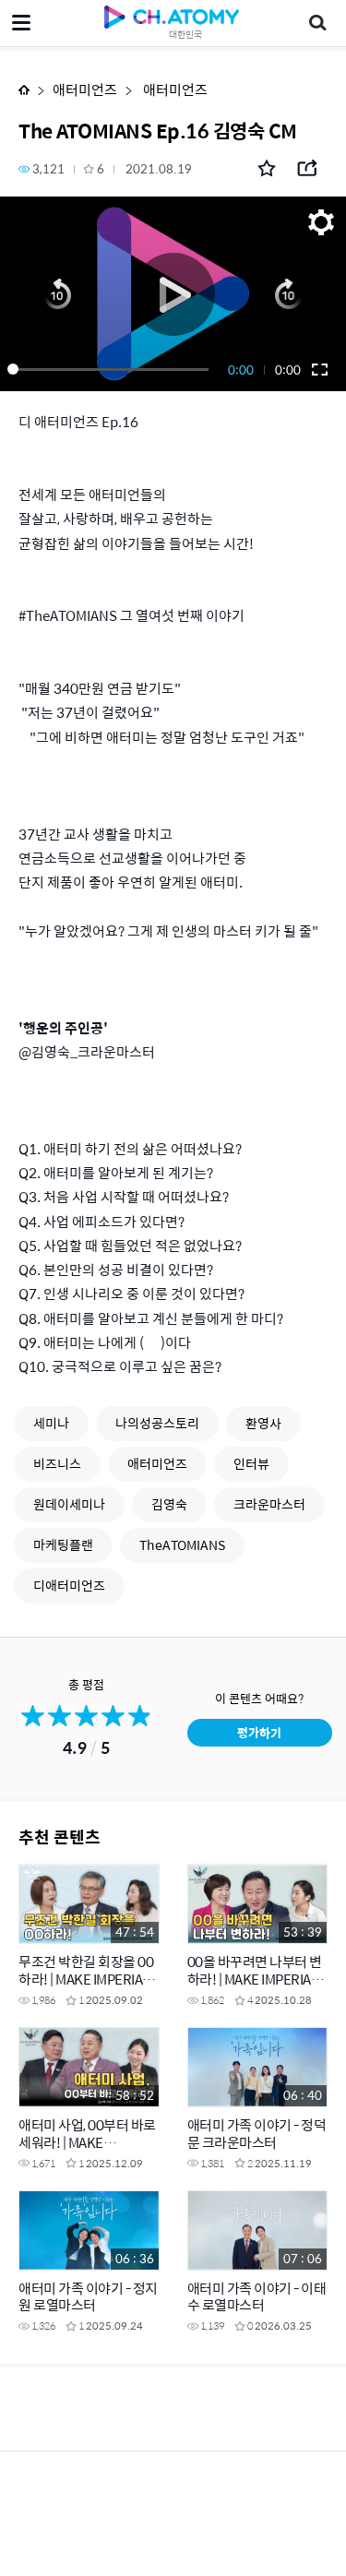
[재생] (173, 294)
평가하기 (259, 1732)
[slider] (111, 369)
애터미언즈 (85, 89)
